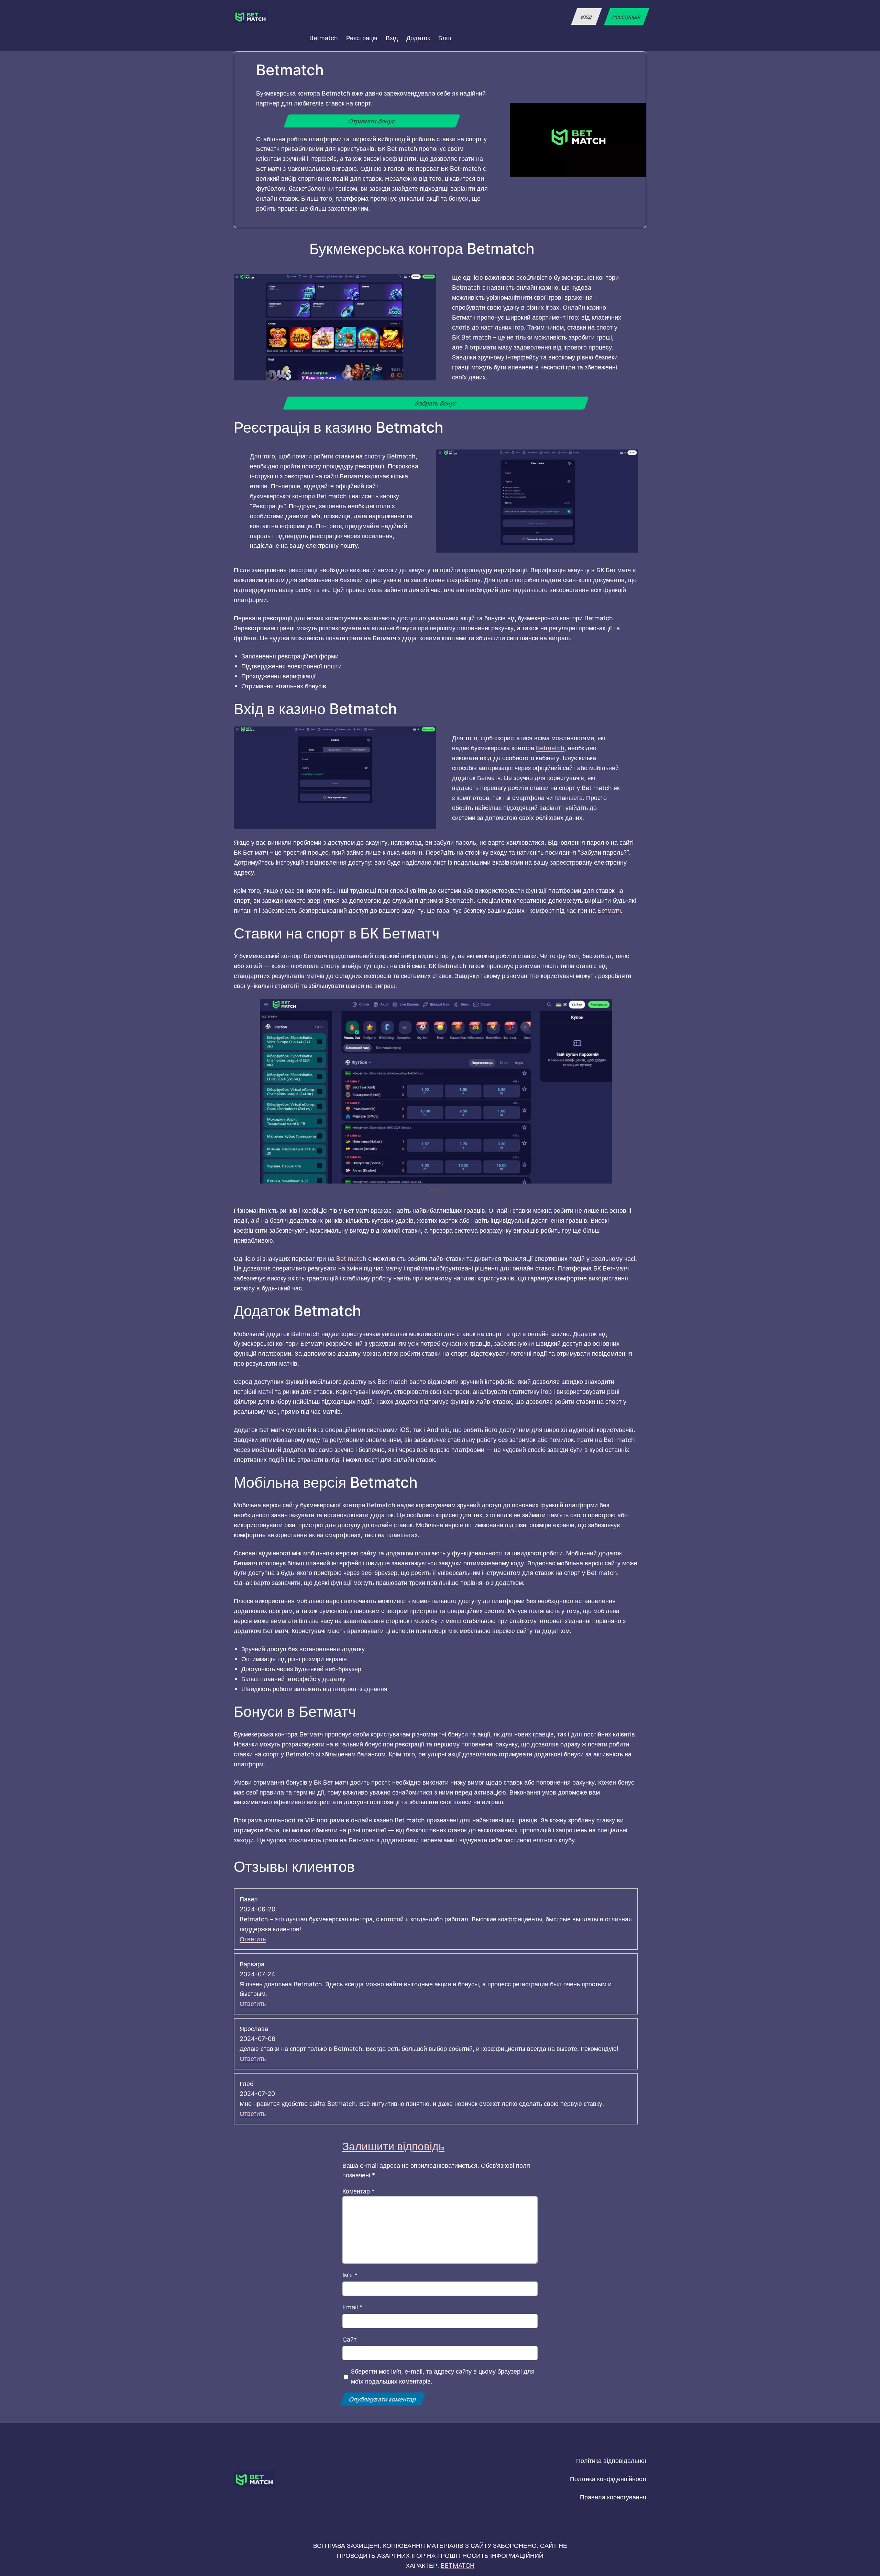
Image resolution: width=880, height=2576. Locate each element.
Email (353, 2307)
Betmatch (550, 748)
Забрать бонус (436, 403)
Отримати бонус (372, 121)
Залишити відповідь (393, 2146)
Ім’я (350, 2275)
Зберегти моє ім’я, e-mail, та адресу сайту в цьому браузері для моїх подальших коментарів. (443, 2376)
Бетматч (609, 910)
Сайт (349, 2339)
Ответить (253, 1939)
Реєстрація (626, 16)
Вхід (586, 16)
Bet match (351, 1258)
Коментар (359, 2191)
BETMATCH (458, 2565)
